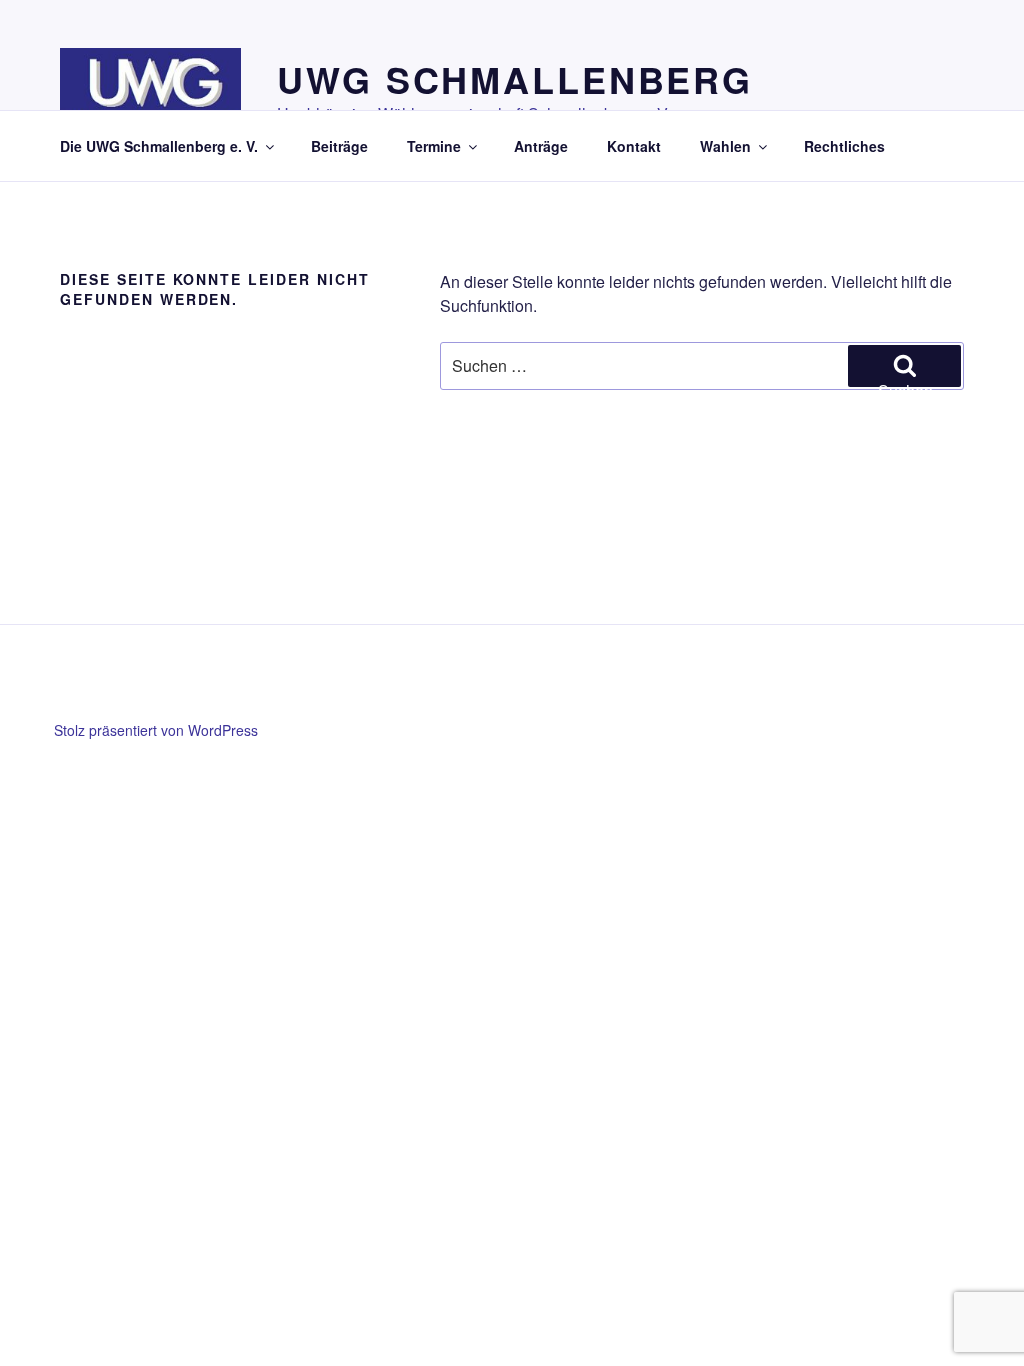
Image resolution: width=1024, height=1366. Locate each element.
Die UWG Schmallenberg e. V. (159, 146)
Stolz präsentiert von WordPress (156, 730)
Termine (434, 146)
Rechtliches (844, 146)
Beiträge (339, 146)
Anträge (541, 146)
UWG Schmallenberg (515, 79)
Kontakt (634, 146)
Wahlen (725, 146)
